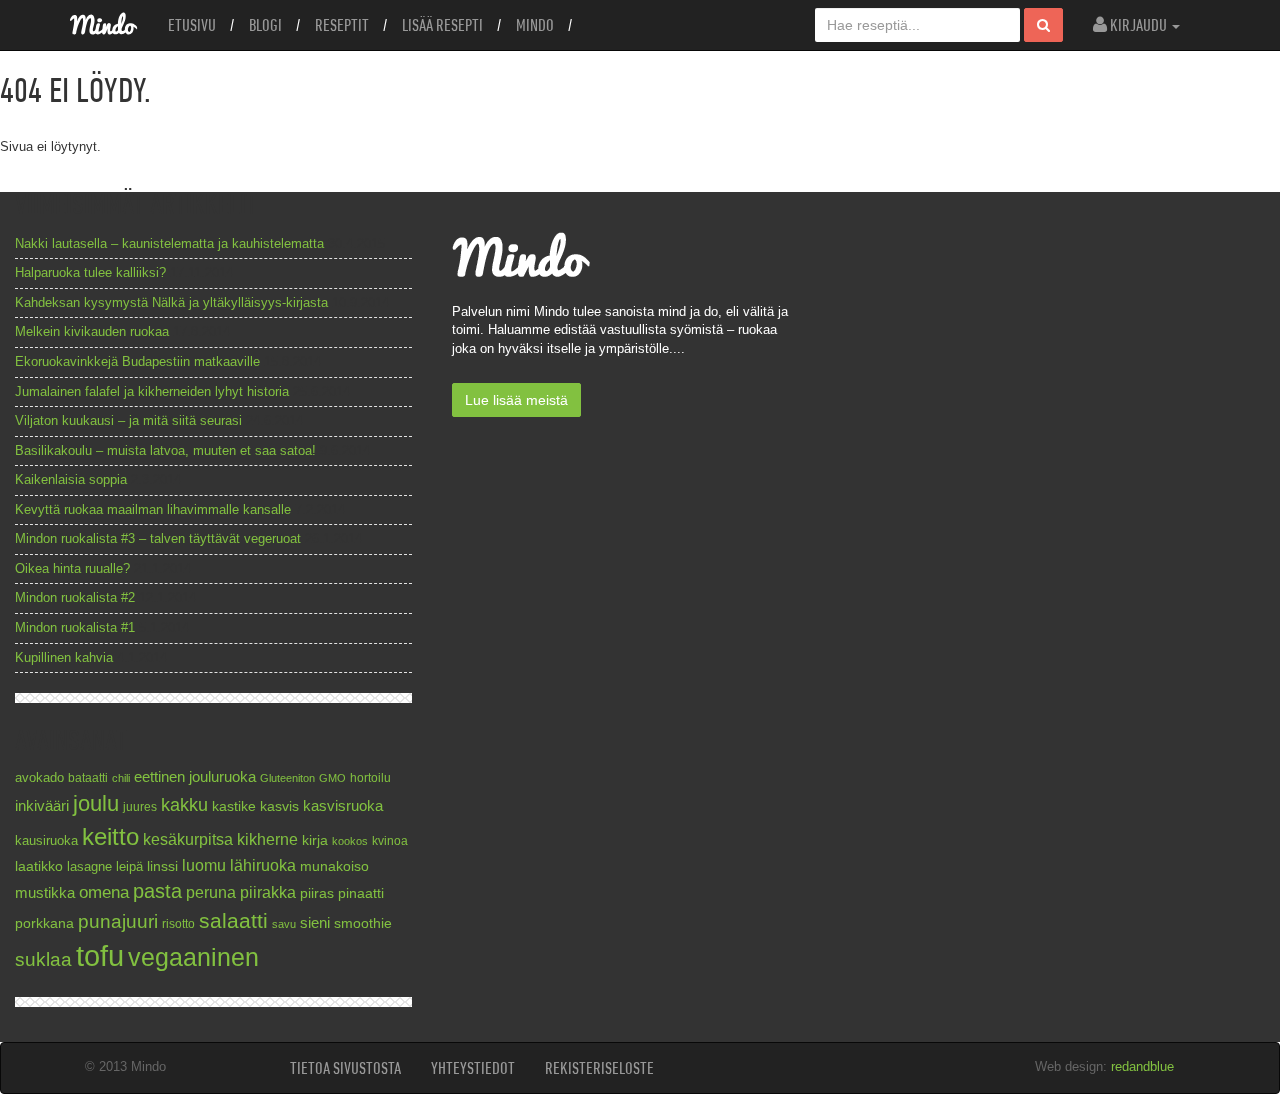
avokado (39, 778)
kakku (184, 804)
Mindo (535, 25)
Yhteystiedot (473, 1068)
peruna (211, 892)
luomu (204, 865)
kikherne (267, 839)
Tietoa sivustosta (345, 1068)
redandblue (1142, 1066)
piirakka (268, 892)
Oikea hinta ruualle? (72, 568)
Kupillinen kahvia (64, 657)
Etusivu (192, 25)
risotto (178, 923)
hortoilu (370, 777)
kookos (350, 841)
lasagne (89, 867)
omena (104, 892)
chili (121, 778)
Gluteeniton (287, 778)
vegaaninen (193, 957)
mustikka (45, 892)
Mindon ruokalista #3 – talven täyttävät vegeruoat (158, 538)
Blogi (265, 25)
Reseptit (342, 25)
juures (140, 806)
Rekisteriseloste (599, 1068)
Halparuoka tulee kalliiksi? (90, 272)
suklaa (43, 959)
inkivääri (42, 805)
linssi (162, 866)
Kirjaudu (1138, 25)
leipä (129, 867)
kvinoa (390, 840)
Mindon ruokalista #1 (75, 627)
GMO (332, 778)
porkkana (44, 923)
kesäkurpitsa (188, 839)
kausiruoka (46, 841)
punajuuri (118, 921)
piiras (317, 893)
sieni (315, 922)
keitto (110, 836)
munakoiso (334, 866)
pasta (157, 891)
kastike (234, 806)
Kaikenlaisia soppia (71, 479)
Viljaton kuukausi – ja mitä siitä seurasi (128, 420)
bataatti (88, 777)
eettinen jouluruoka (195, 776)
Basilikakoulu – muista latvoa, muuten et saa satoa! (165, 450)
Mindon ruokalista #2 (75, 597)
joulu (96, 803)
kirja (315, 840)
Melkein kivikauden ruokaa (92, 331)
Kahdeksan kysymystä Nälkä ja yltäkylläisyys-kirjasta (171, 302)
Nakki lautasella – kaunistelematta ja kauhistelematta (169, 243)
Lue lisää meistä (516, 400)
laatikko (39, 866)
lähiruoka (263, 865)
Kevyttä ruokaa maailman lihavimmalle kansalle (153, 509)
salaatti (233, 920)
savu (284, 924)
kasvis (279, 806)
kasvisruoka (343, 805)
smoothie (363, 923)
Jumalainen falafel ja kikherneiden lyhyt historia (152, 391)
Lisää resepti (442, 25)
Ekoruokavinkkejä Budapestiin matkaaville (137, 361)
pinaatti (361, 893)
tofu (100, 955)
